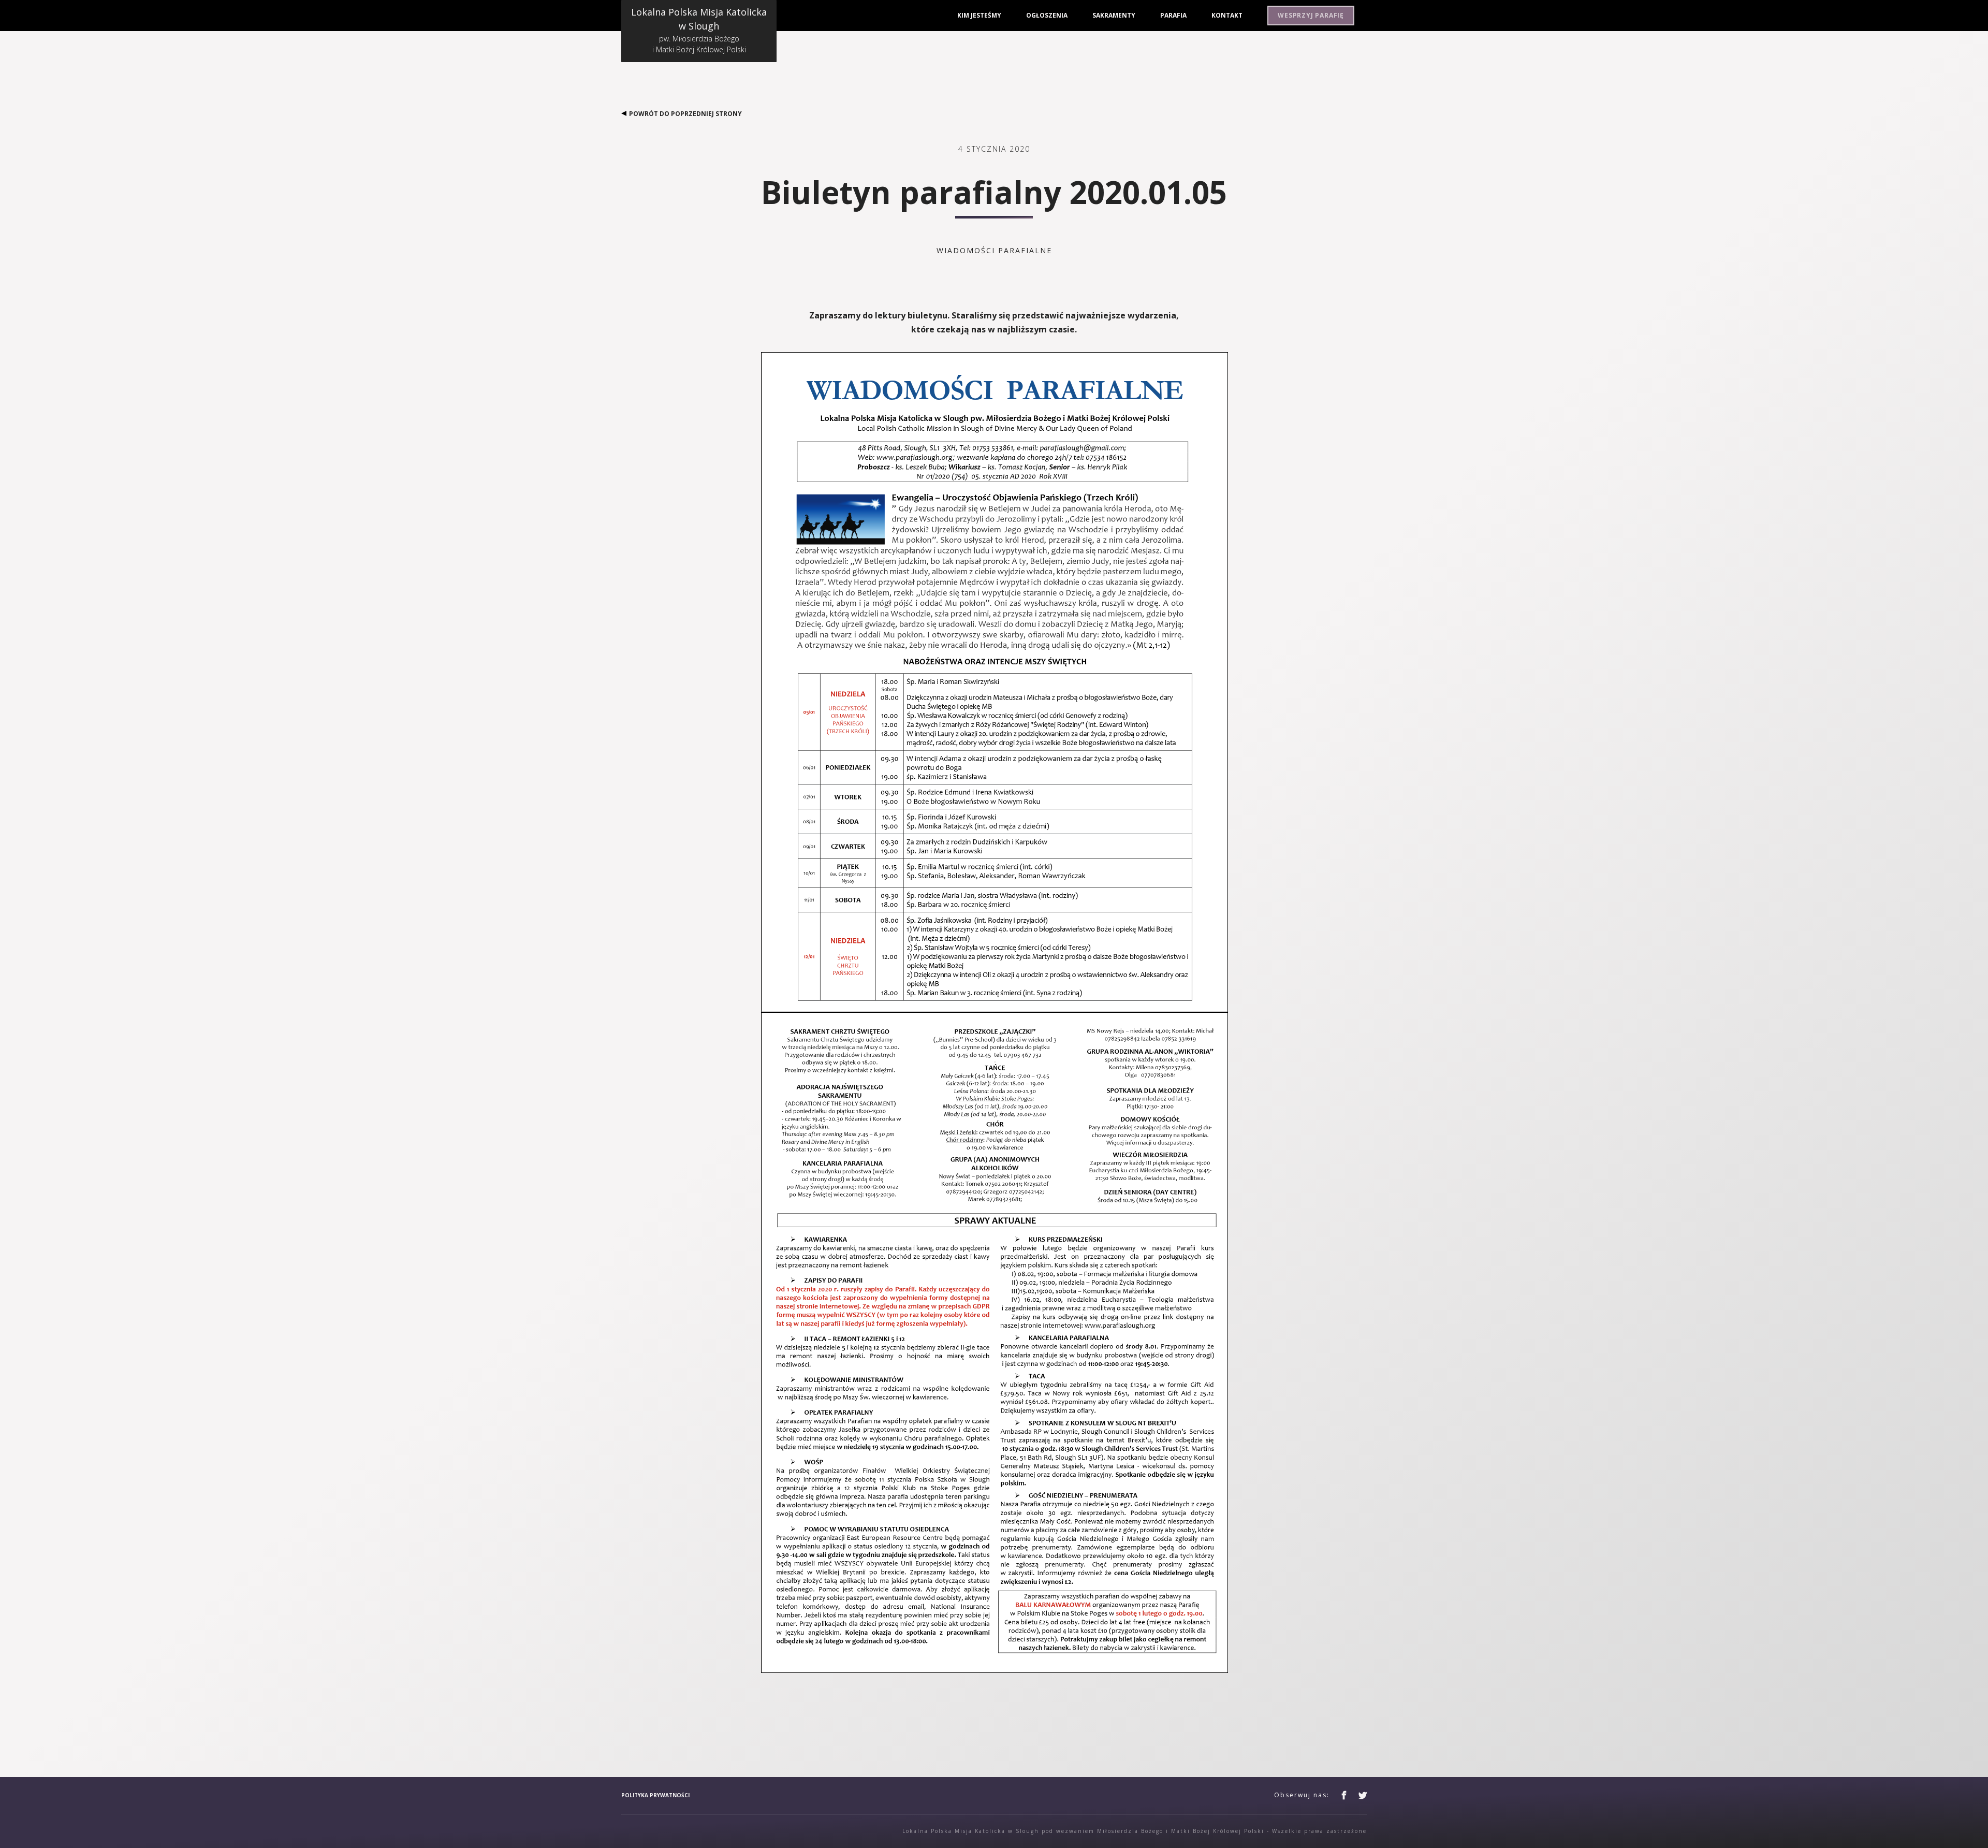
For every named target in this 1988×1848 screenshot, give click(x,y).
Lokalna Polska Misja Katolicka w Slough (699, 30)
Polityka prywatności (655, 1795)
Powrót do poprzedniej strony (685, 114)
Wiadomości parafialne (994, 250)
